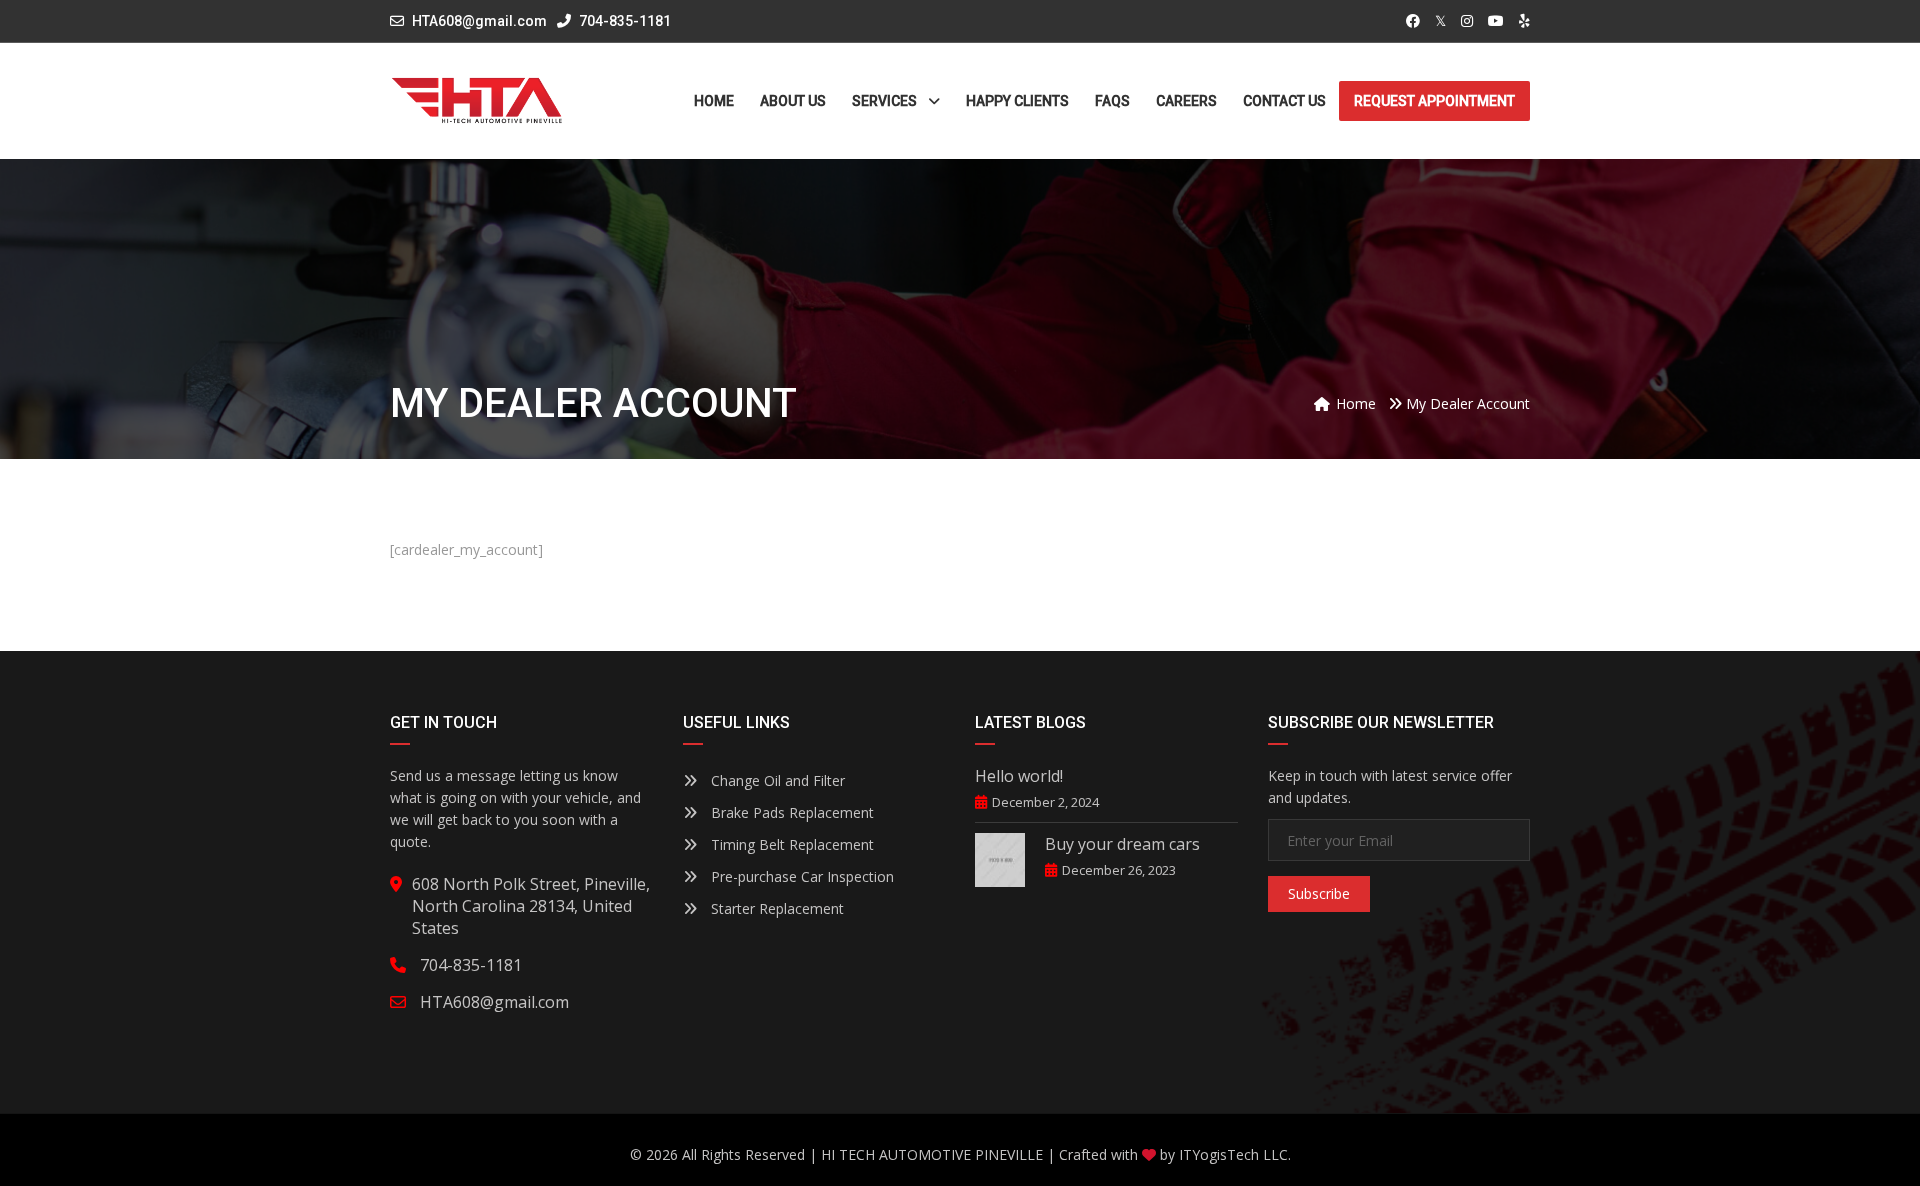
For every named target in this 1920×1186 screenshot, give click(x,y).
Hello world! (1019, 776)
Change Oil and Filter (776, 780)
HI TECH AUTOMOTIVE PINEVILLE (932, 1154)
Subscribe (1319, 893)
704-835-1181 (623, 21)
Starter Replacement (775, 908)
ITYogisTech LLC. (1235, 1154)
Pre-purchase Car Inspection (800, 876)
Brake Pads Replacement (790, 812)
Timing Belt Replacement (790, 844)
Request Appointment (1434, 101)
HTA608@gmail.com (479, 21)
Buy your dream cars (1122, 844)
